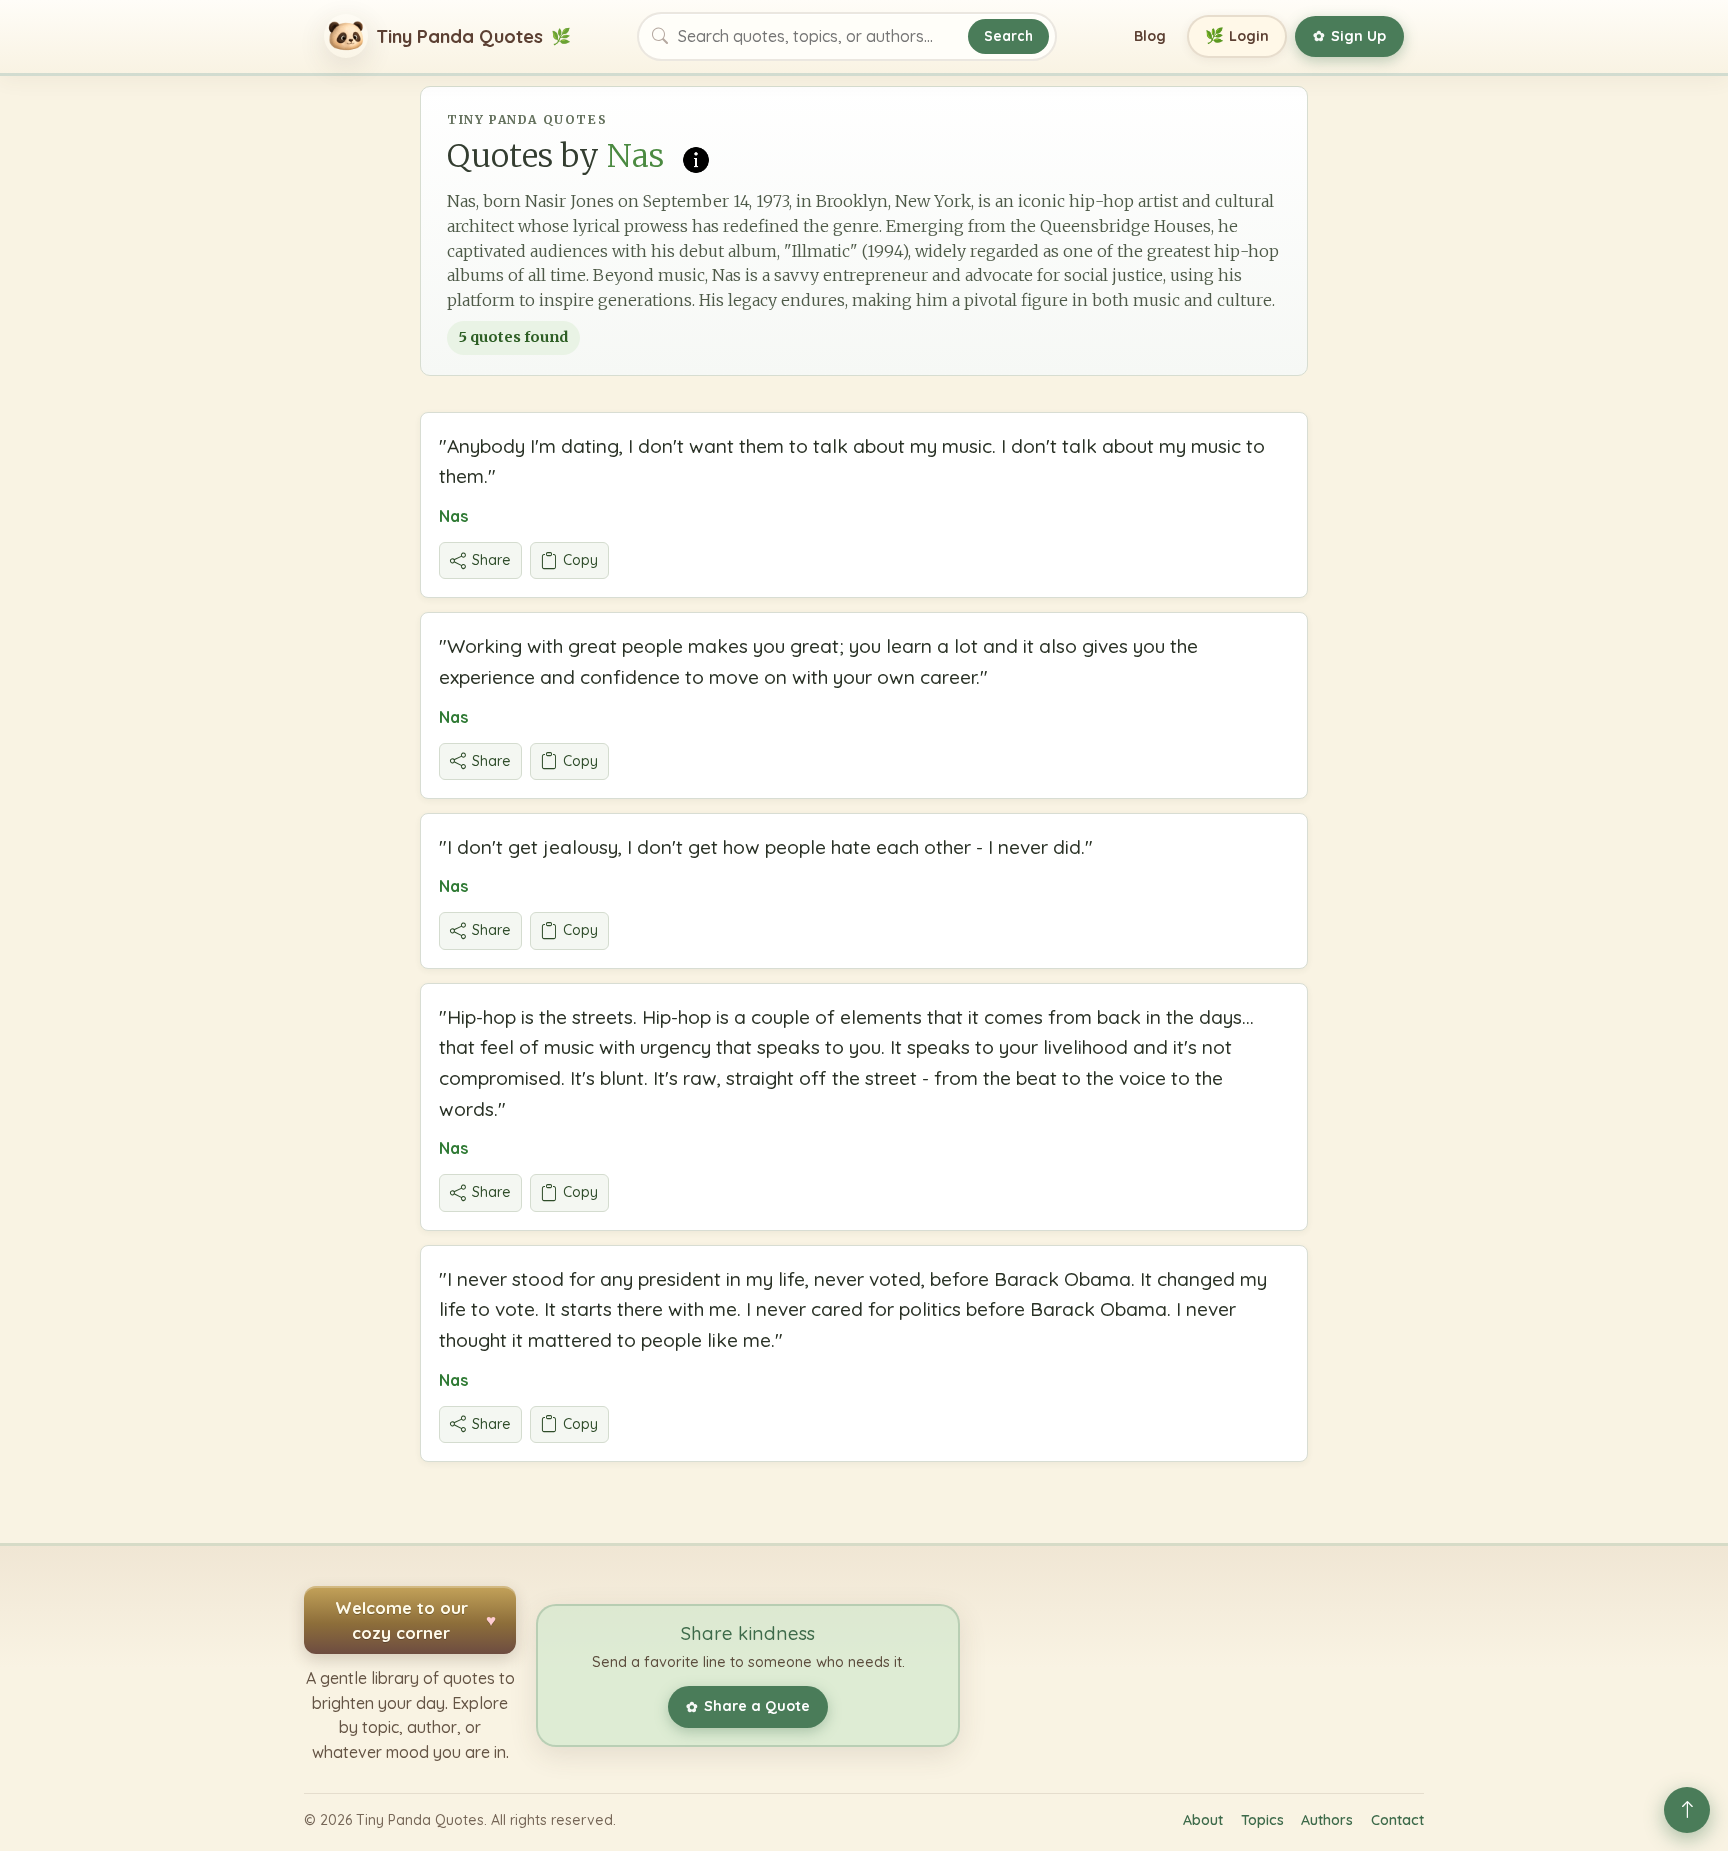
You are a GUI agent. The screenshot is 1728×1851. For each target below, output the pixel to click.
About (1203, 1820)
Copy (580, 560)
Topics (1262, 1820)
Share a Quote (748, 1706)
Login (1237, 35)
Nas (453, 516)
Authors (1327, 1820)
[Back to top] (1687, 1810)
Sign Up (1349, 36)
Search (1008, 35)
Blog (1150, 36)
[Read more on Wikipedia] (696, 158)
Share (491, 560)
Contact (1397, 1820)
